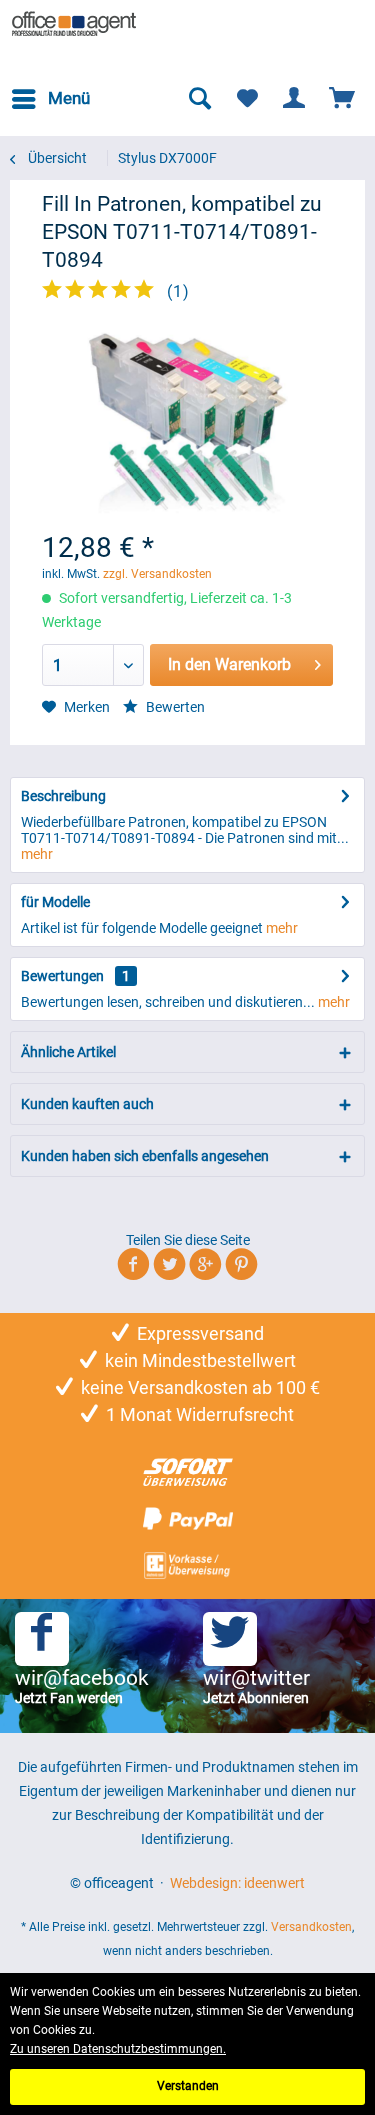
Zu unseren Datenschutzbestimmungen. (118, 2049)
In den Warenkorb (229, 664)
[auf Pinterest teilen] (241, 1267)
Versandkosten (311, 1927)
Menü (69, 98)
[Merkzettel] (247, 99)
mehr (37, 854)
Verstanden (188, 2086)
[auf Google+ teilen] (205, 1267)
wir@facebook (82, 1686)
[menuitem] (50, 99)
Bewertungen (62, 976)
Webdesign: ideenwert (237, 1883)
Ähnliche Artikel (68, 1052)
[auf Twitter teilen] (169, 1267)
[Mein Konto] (295, 99)
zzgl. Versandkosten (157, 574)
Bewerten (174, 707)
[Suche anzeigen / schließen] (199, 99)
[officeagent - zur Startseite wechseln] (74, 25)
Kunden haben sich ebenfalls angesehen (145, 1156)
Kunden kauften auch (87, 1104)
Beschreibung (63, 796)
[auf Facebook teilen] (133, 1267)
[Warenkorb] (343, 99)
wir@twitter (256, 1686)
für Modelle (55, 902)
